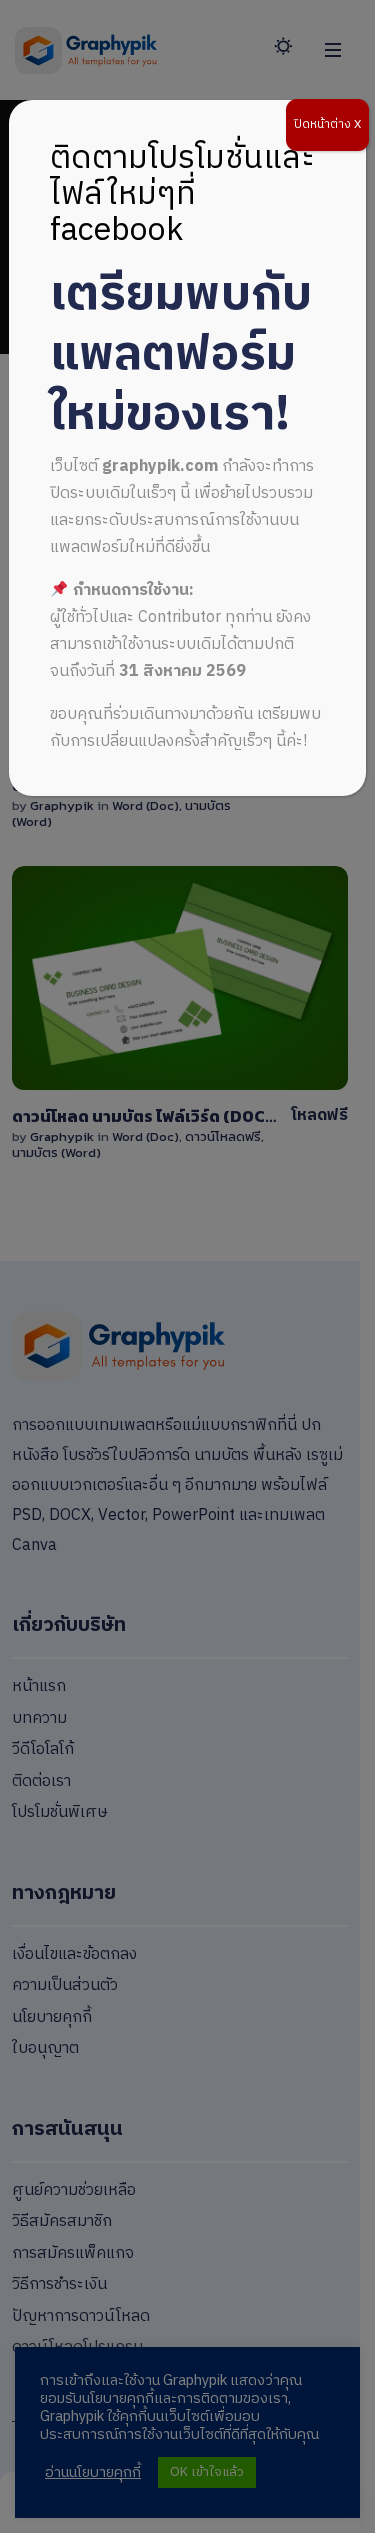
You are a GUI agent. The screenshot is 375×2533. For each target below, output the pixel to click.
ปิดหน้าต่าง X (327, 124)
